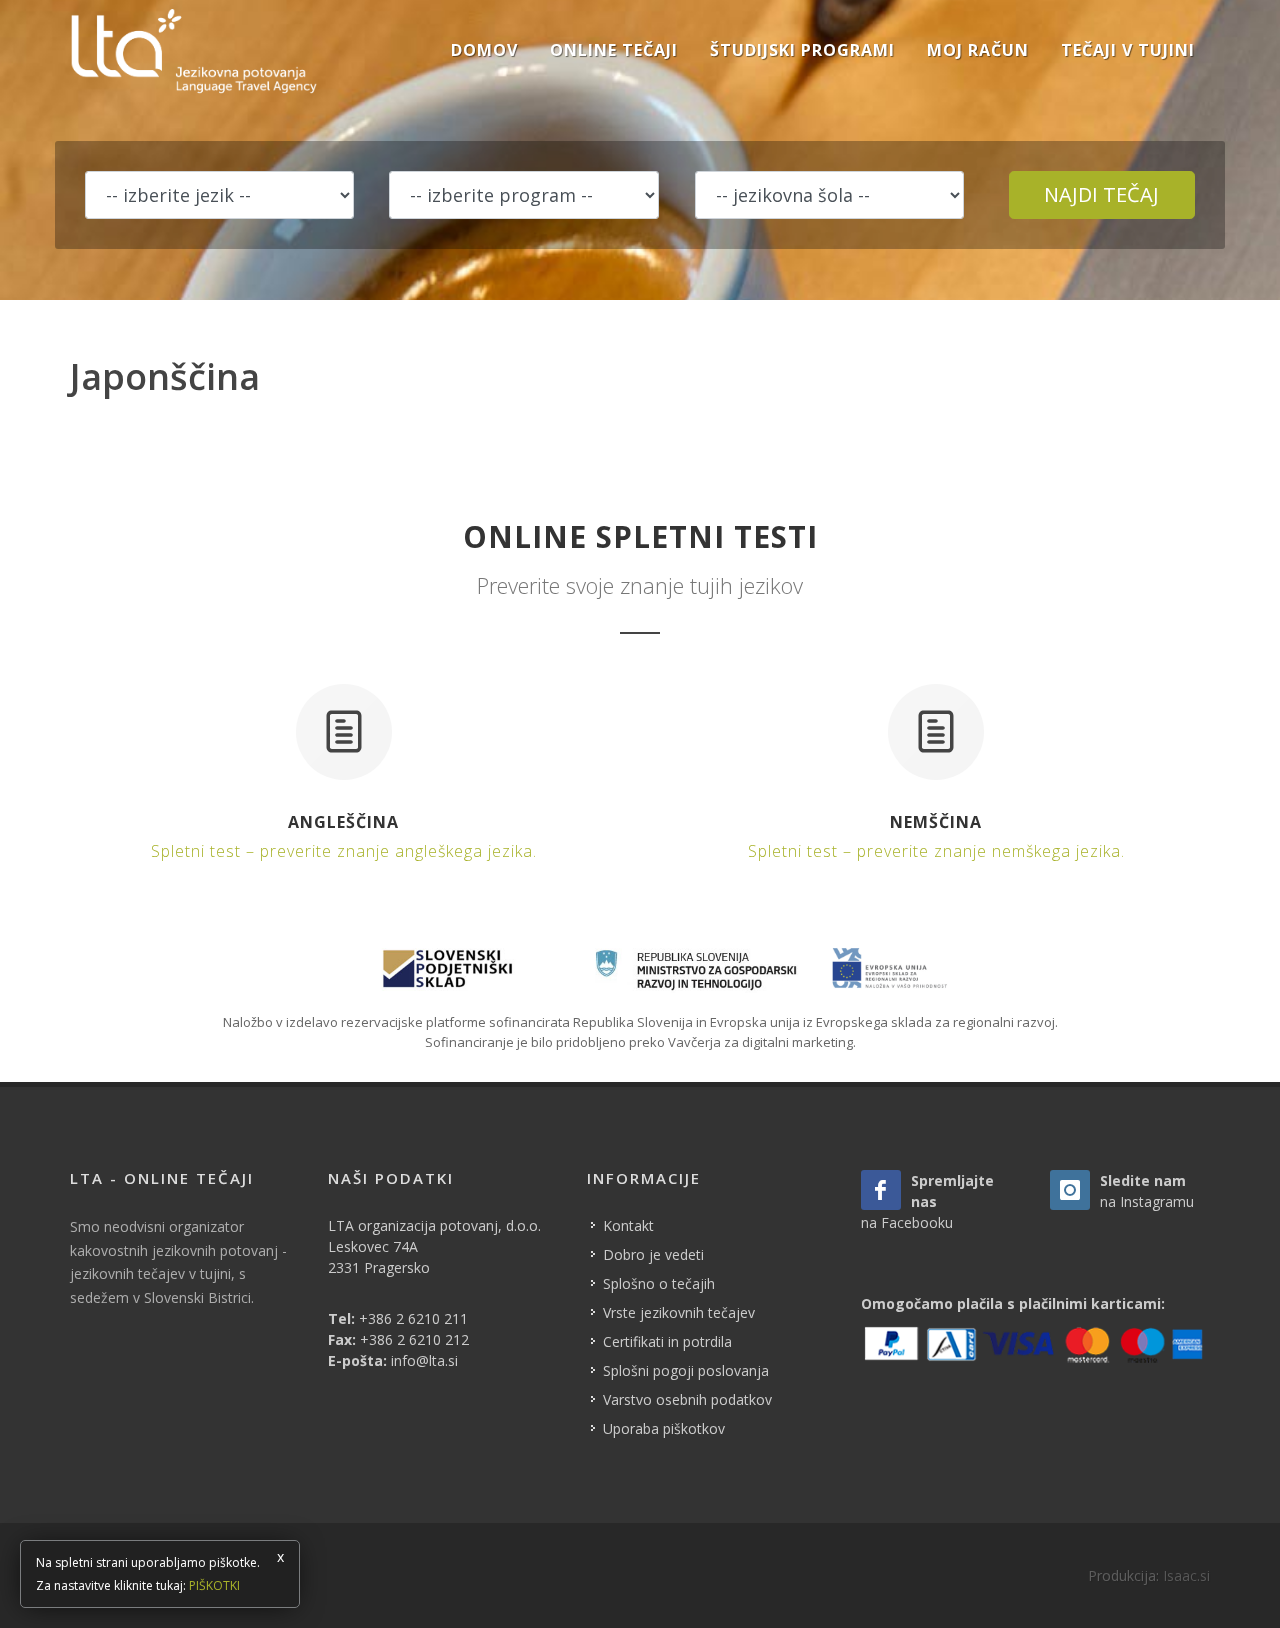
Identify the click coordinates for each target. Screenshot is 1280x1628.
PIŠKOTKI (214, 1585)
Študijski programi (802, 50)
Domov (484, 50)
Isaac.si (1186, 1575)
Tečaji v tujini (1128, 50)
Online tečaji (614, 50)
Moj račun (978, 50)
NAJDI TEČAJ (1101, 194)
